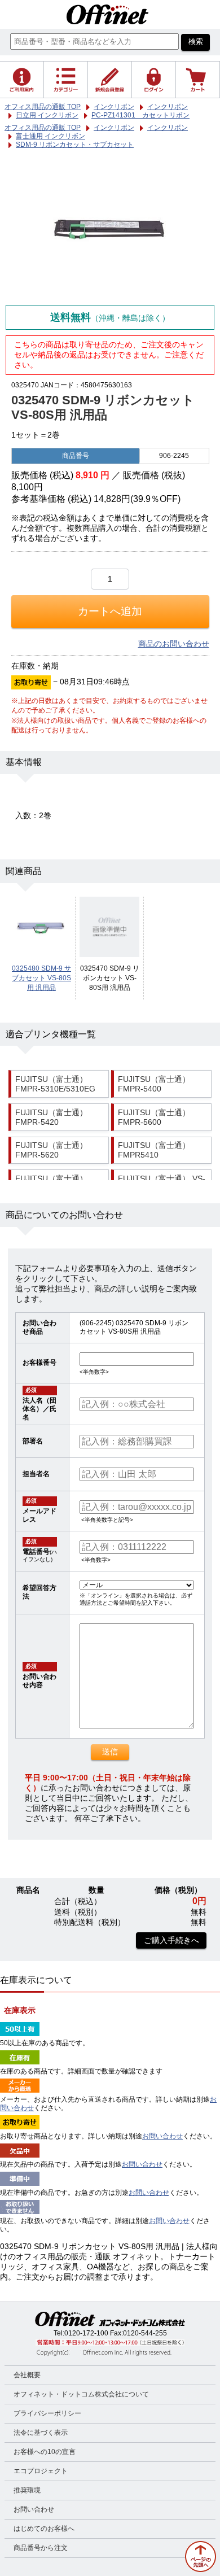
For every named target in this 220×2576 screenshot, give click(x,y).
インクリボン (114, 128)
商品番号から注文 (41, 2548)
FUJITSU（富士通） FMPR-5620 (51, 1150)
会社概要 (27, 2375)
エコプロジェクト (41, 2471)
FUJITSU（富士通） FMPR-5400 (154, 1084)
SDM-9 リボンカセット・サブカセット (75, 145)
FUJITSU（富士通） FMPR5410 (154, 1150)
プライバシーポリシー (47, 2413)
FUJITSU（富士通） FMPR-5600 (154, 1117)
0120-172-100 (86, 2333)
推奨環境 (27, 2490)
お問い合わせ (162, 2136)
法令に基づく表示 (41, 2433)
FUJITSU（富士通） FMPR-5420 (51, 1117)
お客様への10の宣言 (45, 2452)
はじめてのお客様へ (44, 2529)
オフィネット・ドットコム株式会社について (81, 2394)
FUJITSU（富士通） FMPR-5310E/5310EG (55, 1084)
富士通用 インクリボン (50, 136)
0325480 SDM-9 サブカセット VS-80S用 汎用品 (41, 978)
